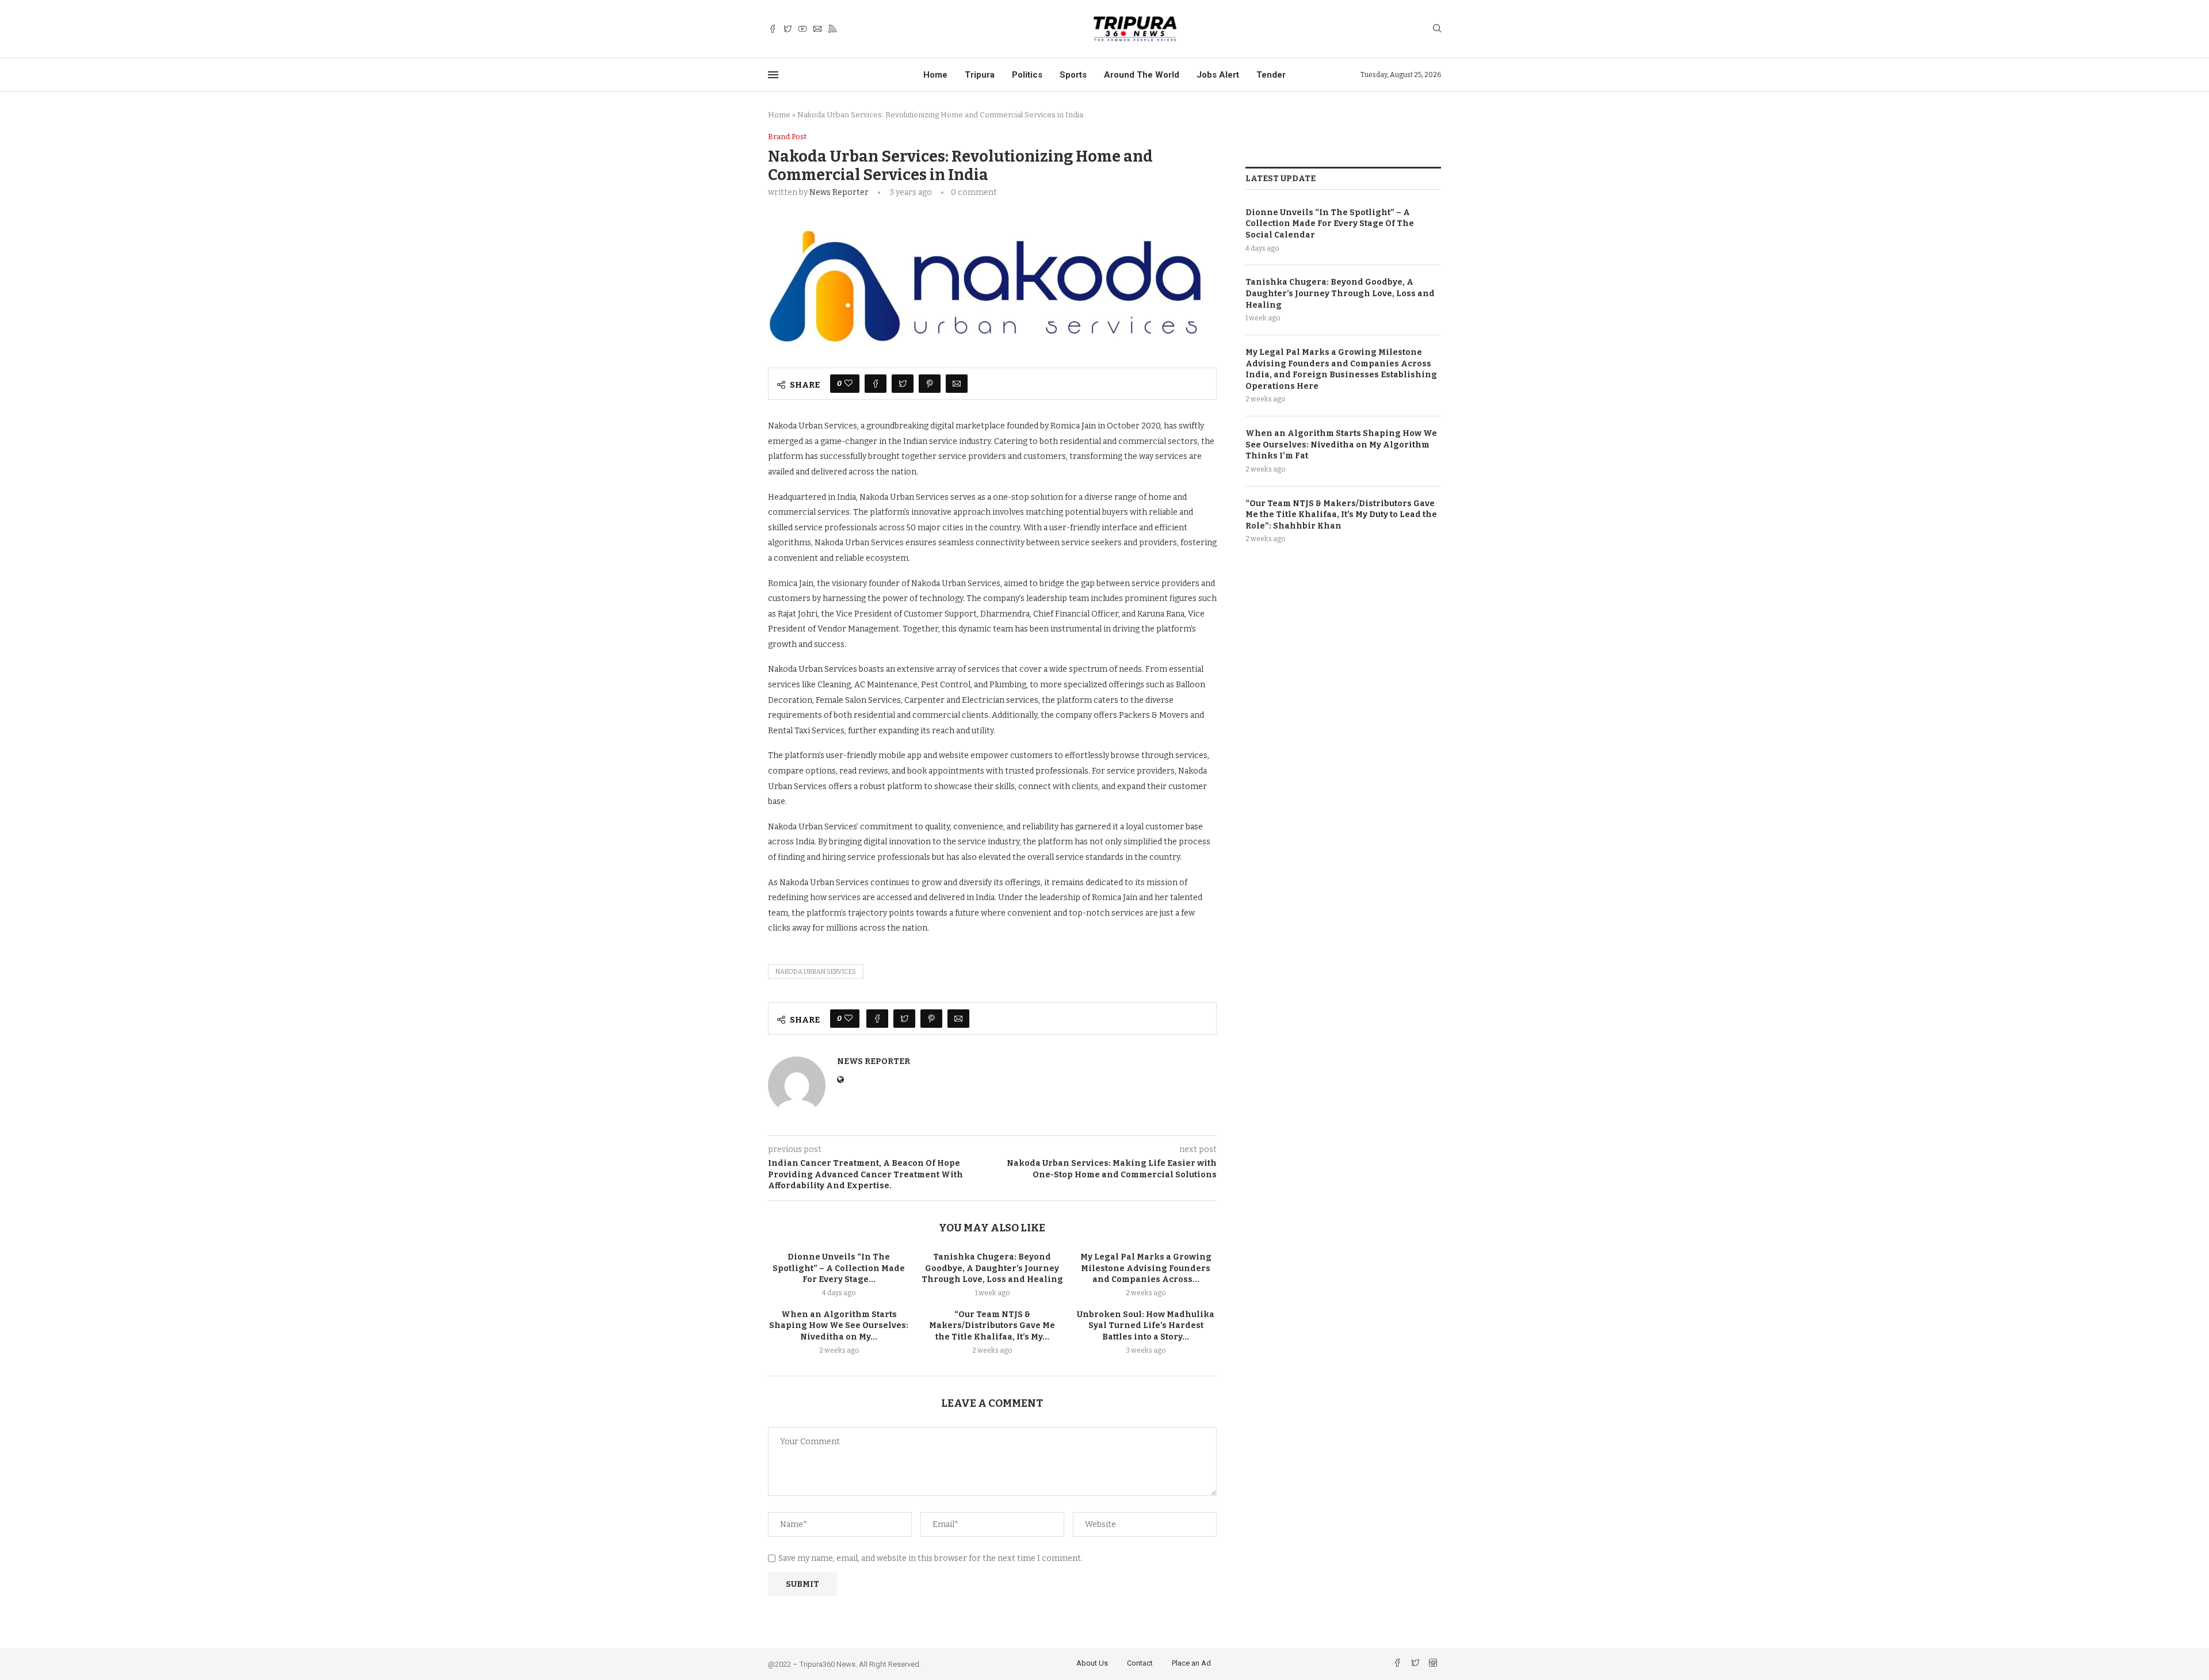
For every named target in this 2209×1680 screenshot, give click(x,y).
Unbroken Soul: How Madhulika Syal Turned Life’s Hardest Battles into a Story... (1146, 1326)
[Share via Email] (957, 384)
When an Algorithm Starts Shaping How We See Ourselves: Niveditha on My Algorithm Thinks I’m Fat (1341, 445)
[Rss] (832, 29)
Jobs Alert (1218, 75)
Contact (1140, 1663)
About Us (1092, 1663)
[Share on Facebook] (876, 384)
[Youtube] (802, 29)
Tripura (980, 75)
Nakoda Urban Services (816, 972)
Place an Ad (1191, 1663)
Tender (1271, 75)
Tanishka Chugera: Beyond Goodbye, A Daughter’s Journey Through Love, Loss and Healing (992, 1268)
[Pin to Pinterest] (930, 384)
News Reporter (839, 192)
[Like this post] (849, 384)
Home (935, 75)
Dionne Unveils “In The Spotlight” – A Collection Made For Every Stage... (839, 1268)
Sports (1073, 75)
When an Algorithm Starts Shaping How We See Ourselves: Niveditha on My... (839, 1326)
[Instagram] (1433, 1664)
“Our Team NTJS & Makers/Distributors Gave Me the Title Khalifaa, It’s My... (992, 1326)
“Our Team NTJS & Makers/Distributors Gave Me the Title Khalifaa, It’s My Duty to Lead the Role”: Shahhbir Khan (1341, 515)
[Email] (817, 29)
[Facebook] (773, 29)
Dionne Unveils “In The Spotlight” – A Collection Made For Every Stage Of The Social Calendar (1330, 224)
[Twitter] (788, 29)
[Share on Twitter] (903, 384)
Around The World (1142, 75)
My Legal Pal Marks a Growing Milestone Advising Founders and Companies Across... (1146, 1268)
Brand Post (787, 137)
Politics (1027, 75)
